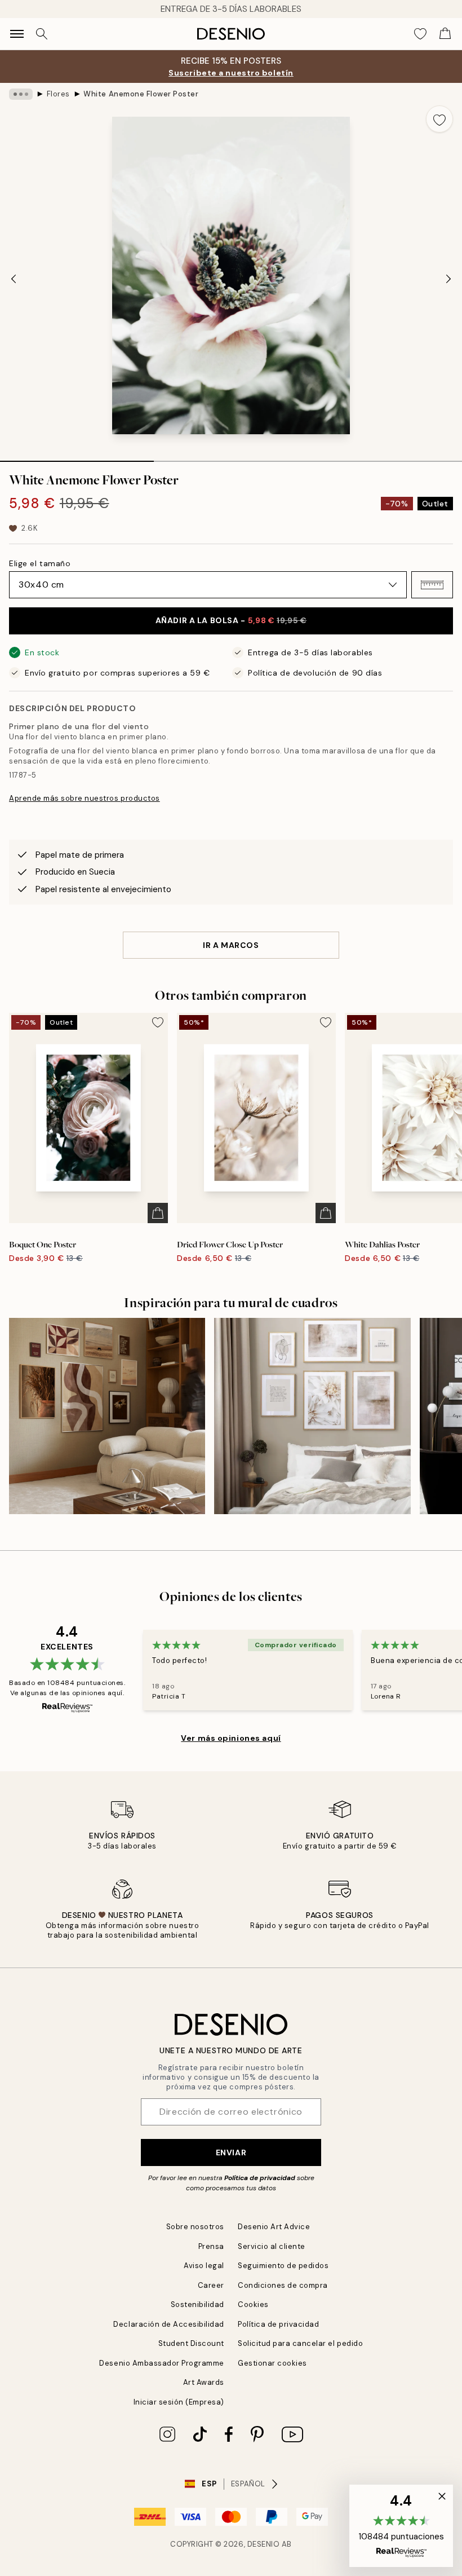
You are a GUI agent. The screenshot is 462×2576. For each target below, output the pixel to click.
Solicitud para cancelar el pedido (300, 2343)
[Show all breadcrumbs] (21, 94)
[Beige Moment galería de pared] (312, 1416)
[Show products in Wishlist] (420, 34)
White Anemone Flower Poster (141, 94)
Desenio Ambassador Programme (162, 2363)
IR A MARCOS (231, 945)
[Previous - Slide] (14, 279)
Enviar (231, 2152)
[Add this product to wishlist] (439, 119)
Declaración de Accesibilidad (169, 2324)
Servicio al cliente (272, 2246)
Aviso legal (204, 2266)
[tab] (77, 457)
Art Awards (204, 2382)
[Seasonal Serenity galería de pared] (107, 1416)
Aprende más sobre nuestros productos (85, 798)
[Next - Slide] (448, 279)
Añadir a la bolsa (231, 620)
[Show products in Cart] (445, 34)
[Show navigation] (17, 34)
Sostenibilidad (197, 2304)
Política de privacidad (260, 2178)
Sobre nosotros (195, 2227)
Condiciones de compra (283, 2285)
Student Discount (191, 2343)
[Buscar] (42, 34)
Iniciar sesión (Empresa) (179, 2402)
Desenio (264, 2544)
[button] (432, 585)
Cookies (253, 2304)
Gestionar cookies (272, 2363)
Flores (58, 94)
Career (211, 2285)
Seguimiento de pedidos (283, 2266)
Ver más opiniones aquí (231, 1738)
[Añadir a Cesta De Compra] (158, 1213)
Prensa (211, 2246)
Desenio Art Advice (274, 2227)
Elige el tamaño (40, 563)
